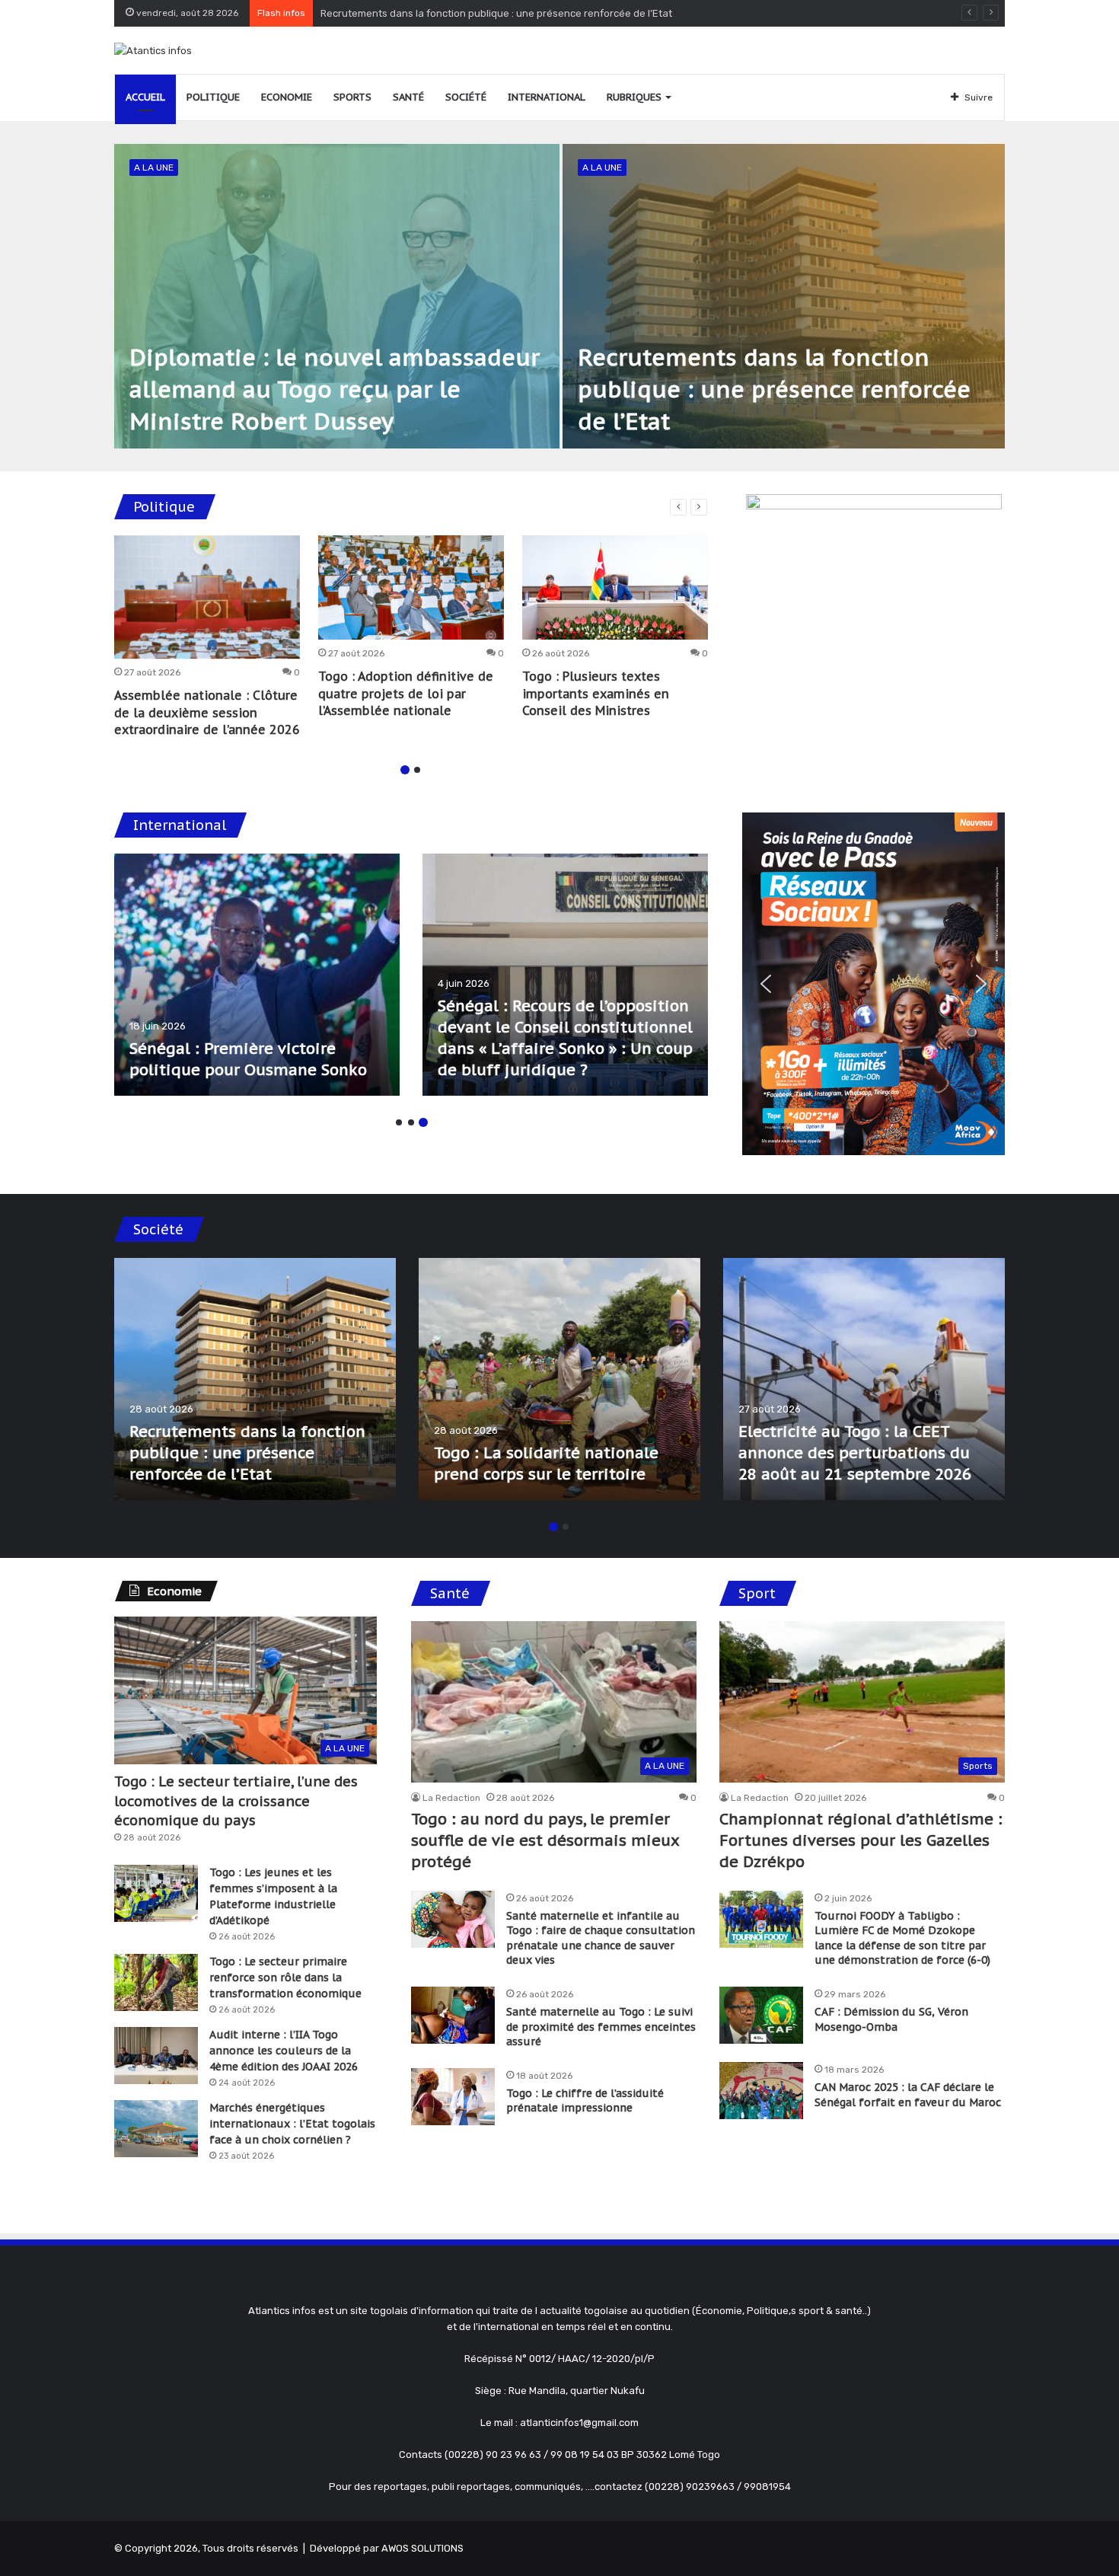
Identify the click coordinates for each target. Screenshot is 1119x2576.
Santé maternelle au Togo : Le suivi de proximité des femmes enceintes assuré (601, 2027)
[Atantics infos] (153, 50)
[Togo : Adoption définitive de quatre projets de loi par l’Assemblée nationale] (411, 588)
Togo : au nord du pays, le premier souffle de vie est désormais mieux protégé (502, 13)
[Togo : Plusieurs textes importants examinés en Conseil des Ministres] (615, 588)
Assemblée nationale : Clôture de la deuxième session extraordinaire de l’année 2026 (207, 712)
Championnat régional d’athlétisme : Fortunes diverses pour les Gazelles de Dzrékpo (861, 1840)
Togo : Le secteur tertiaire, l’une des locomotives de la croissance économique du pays (236, 1800)
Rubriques (634, 97)
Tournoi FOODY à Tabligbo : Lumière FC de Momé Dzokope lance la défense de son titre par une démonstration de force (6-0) (902, 1938)
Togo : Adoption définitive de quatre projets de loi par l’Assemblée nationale (406, 693)
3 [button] (423, 1122)
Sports (352, 97)
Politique (213, 97)
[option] (559, 296)
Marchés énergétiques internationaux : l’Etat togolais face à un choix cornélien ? (292, 2124)
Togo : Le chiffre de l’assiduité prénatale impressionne (585, 2101)
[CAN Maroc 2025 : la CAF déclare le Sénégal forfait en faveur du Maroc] (761, 2091)
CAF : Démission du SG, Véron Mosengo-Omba (891, 2019)
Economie (287, 97)
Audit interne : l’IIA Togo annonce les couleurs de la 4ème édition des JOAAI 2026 (284, 2051)
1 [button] (405, 770)
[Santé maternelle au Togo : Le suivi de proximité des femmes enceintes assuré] (453, 2015)
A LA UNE (154, 168)
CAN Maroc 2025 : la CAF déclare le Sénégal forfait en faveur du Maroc (908, 2095)
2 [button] (417, 770)
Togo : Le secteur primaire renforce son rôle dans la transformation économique (285, 1977)
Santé (408, 97)
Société (466, 97)
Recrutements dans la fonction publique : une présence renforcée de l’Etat (774, 389)
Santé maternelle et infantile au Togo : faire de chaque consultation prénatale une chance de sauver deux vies (601, 1938)
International (547, 97)
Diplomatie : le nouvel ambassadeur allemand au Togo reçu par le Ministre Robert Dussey (335, 389)
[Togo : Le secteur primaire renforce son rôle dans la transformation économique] (156, 1982)
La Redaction (451, 1798)
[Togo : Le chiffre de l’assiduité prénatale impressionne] (453, 2097)
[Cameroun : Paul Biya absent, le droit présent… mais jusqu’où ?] (565, 975)
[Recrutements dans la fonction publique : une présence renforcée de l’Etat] (784, 296)
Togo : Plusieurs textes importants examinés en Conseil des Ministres (596, 693)
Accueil (145, 97)
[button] (766, 984)
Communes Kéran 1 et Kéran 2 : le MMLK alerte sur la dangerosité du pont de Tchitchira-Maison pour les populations (858, 1432)
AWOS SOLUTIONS (422, 2548)
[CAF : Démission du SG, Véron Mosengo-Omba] (761, 2015)
